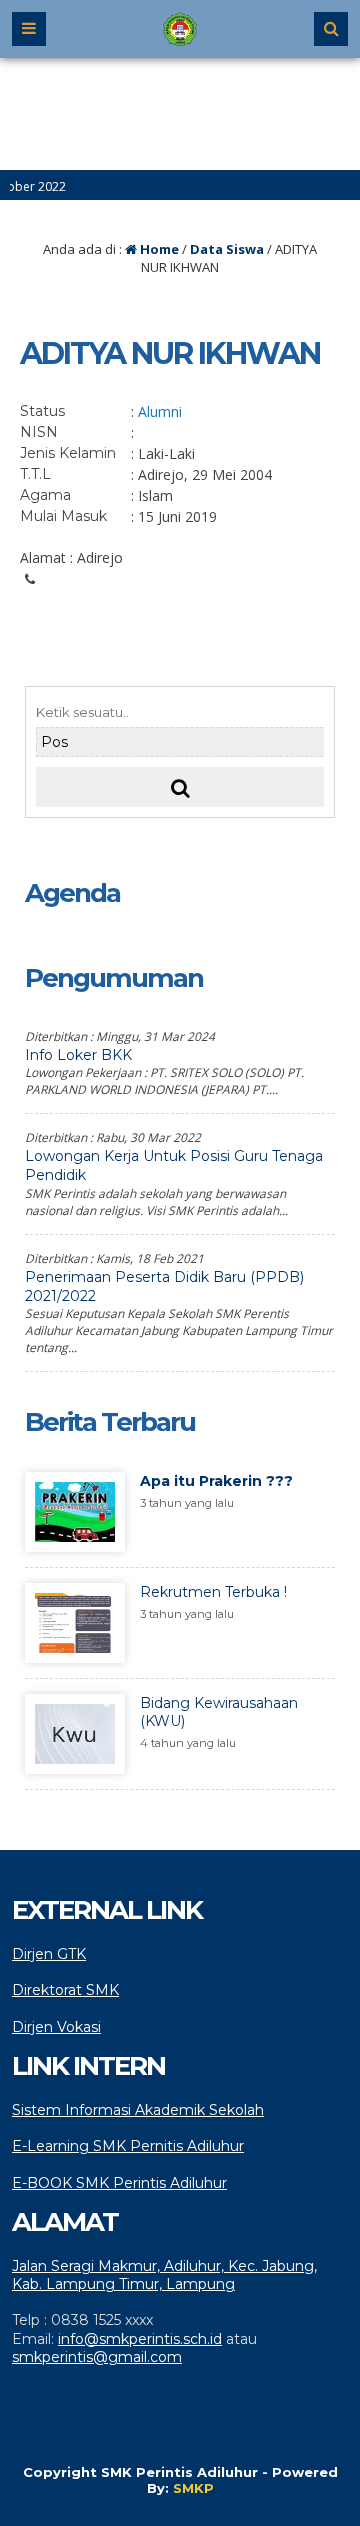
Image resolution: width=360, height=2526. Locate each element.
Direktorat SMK (65, 1990)
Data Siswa (227, 249)
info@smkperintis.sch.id (140, 2339)
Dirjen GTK (49, 1954)
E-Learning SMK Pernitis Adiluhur (128, 2146)
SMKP (193, 2488)
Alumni (160, 411)
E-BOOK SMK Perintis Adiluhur (119, 2183)
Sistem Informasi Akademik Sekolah (138, 2110)
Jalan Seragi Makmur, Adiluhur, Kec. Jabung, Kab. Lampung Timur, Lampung (164, 2275)
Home (158, 249)
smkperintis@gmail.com (97, 2357)
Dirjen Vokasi (56, 2027)
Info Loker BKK (78, 1055)
